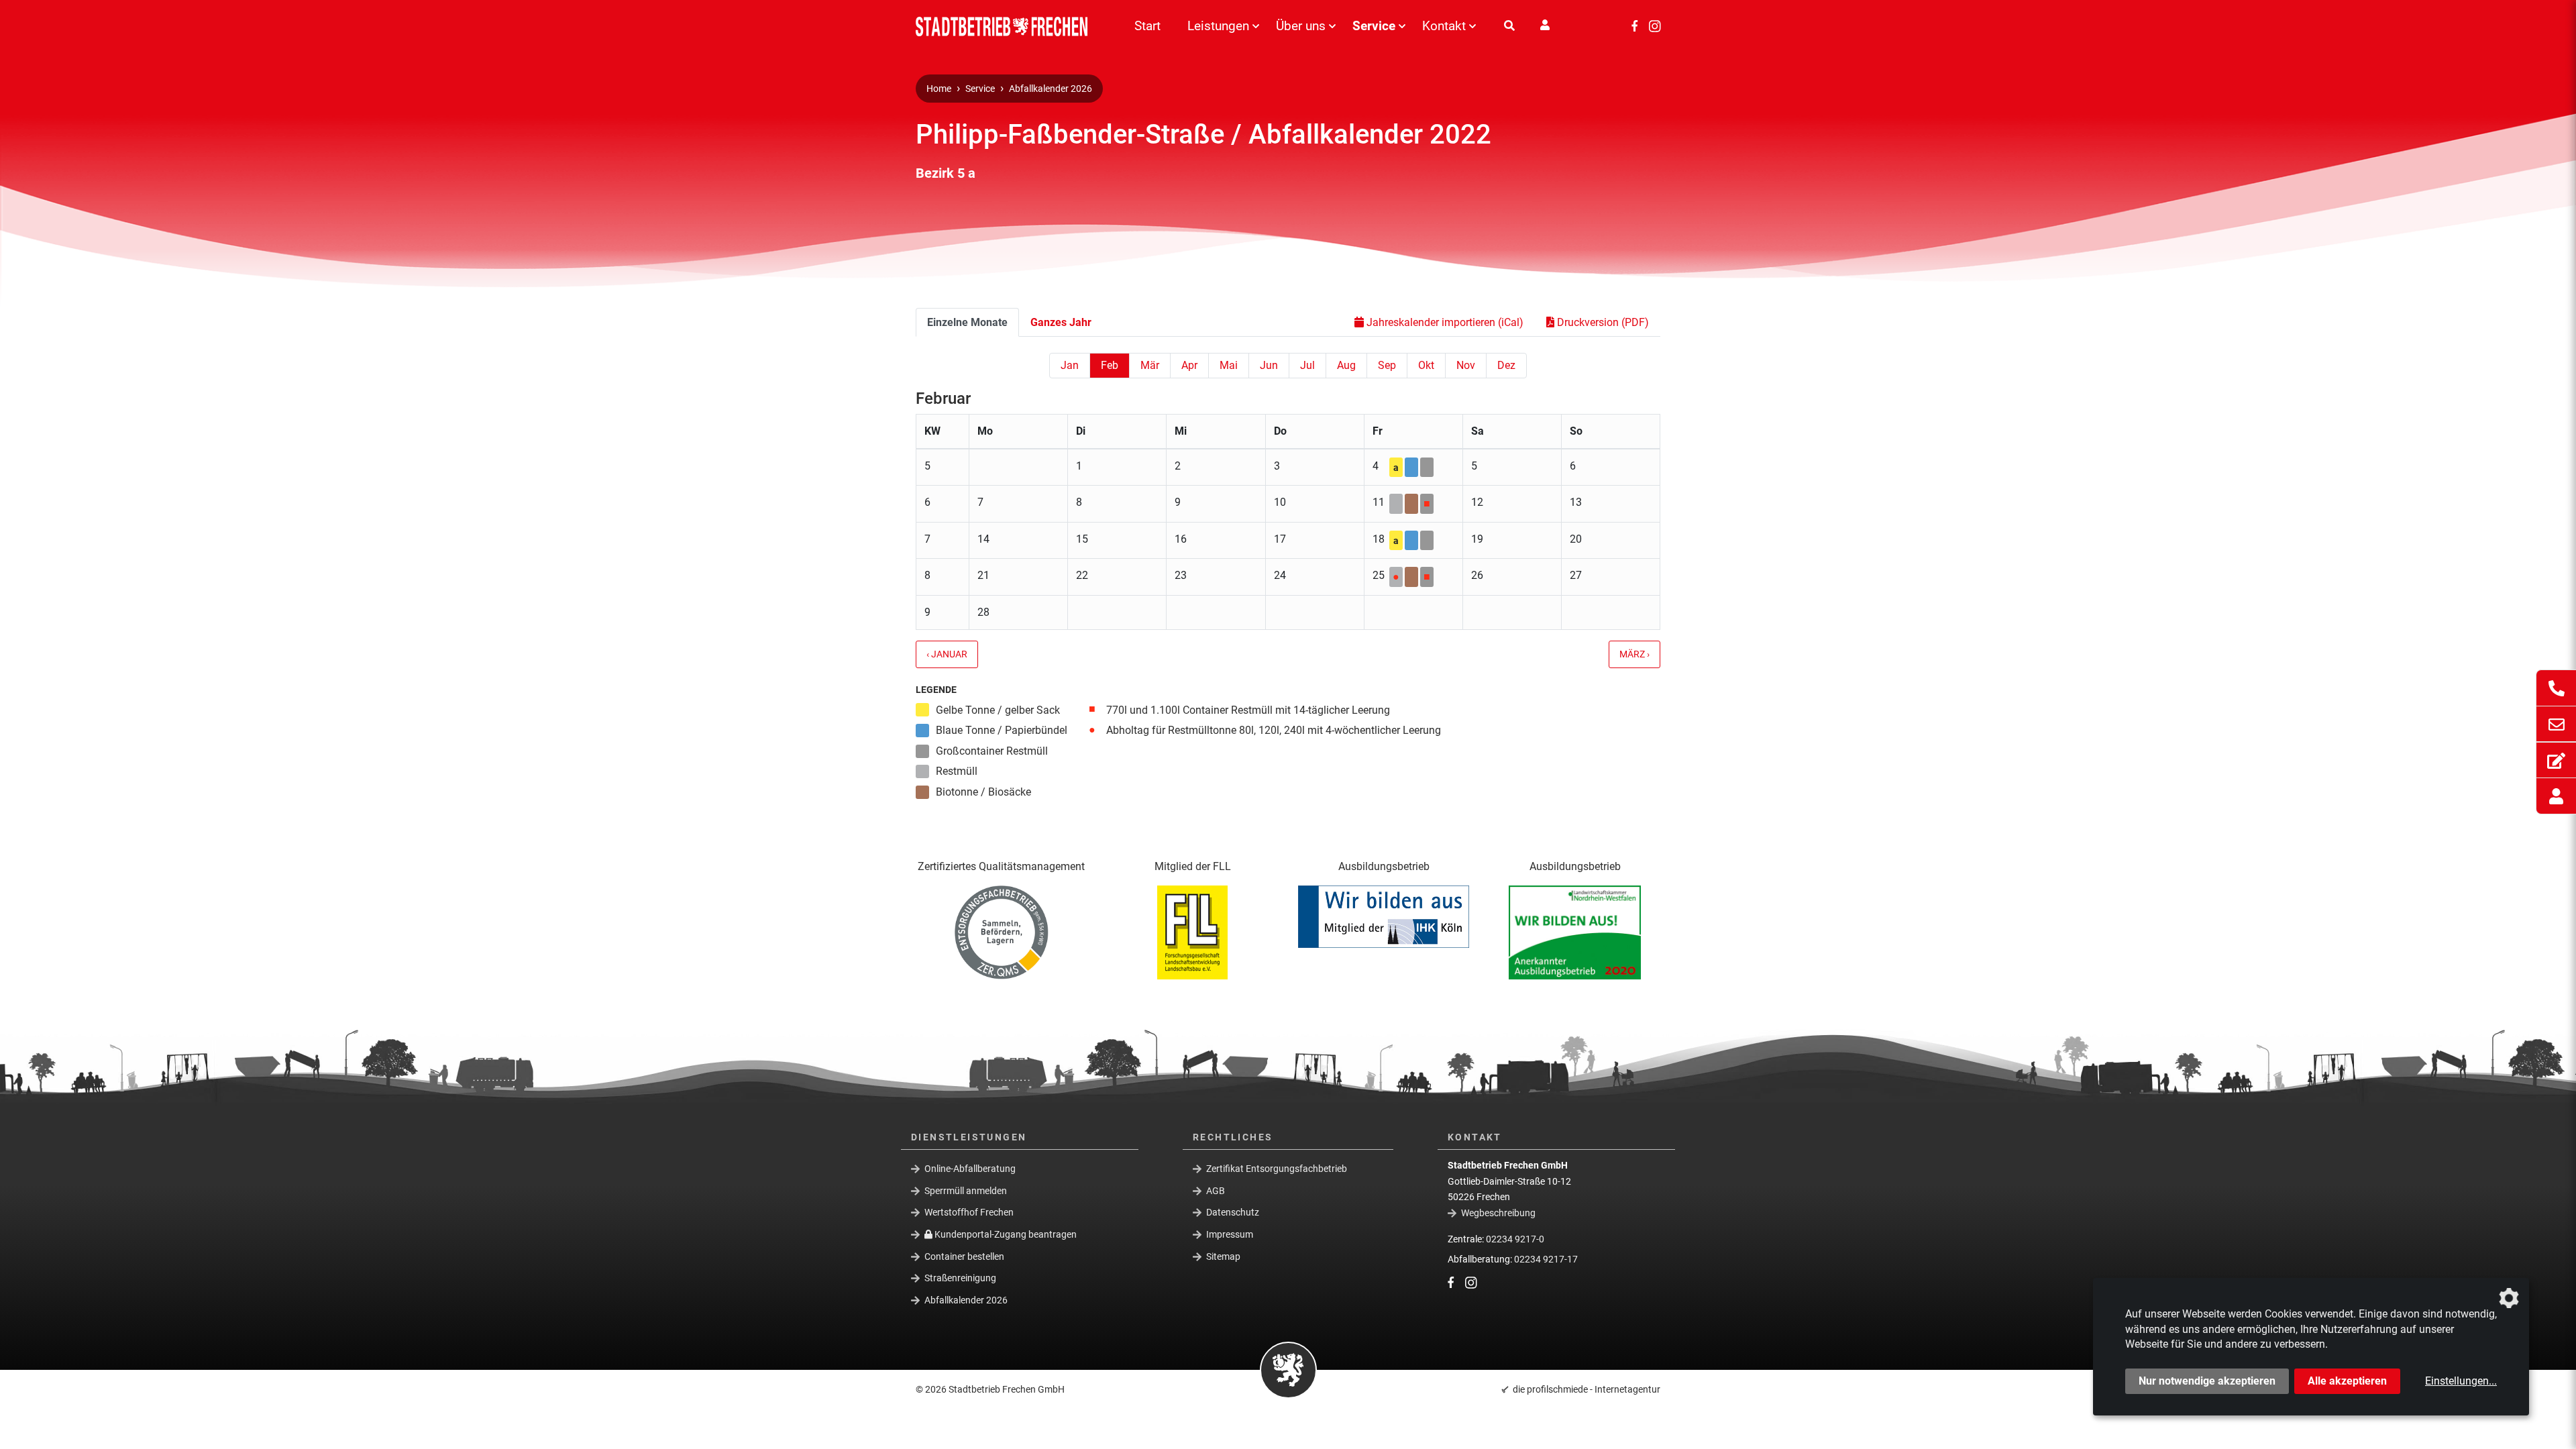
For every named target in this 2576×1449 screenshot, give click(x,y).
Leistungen (1218, 26)
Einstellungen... (2461, 1381)
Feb (1110, 365)
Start (1147, 26)
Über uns (1301, 26)
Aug (1346, 365)
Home (939, 89)
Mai (1229, 365)
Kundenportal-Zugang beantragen (1005, 1234)
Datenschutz (1233, 1212)
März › (1634, 654)
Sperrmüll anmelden (966, 1191)
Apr (1189, 365)
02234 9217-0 (1515, 1239)
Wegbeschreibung (1498, 1213)
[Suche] (1509, 26)
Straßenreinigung (960, 1278)
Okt (1426, 365)
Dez (1506, 365)
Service (1374, 26)
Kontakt (1444, 26)
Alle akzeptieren (2347, 1381)
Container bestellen (964, 1256)
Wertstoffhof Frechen (969, 1212)
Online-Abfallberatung (970, 1169)
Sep (1387, 365)
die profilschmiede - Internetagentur (1587, 1389)
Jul (1307, 365)
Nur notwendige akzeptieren (2207, 1381)
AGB (1216, 1191)
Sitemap (1223, 1256)
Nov (1466, 365)
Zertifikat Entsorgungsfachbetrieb (1277, 1169)
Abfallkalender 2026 (1051, 89)
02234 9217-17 (1546, 1259)
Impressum (1230, 1234)
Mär (1150, 365)
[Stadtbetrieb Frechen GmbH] (1006, 26)
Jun (1269, 365)
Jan (1070, 365)
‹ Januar (947, 654)
